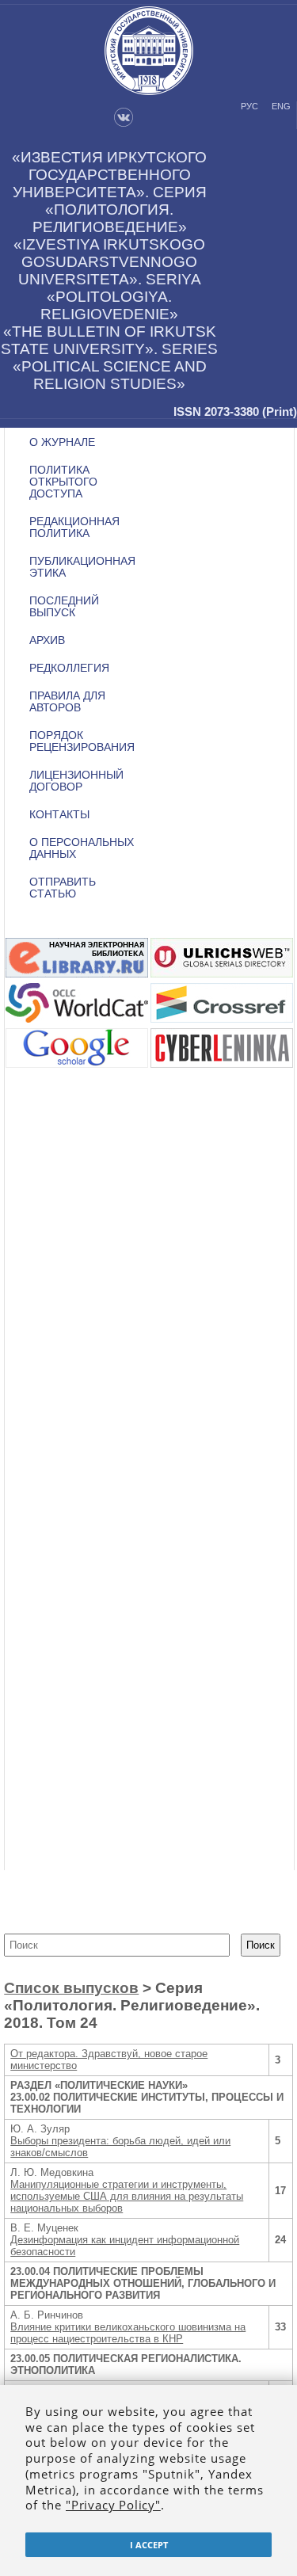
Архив (47, 640)
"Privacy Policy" (113, 2505)
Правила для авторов (67, 702)
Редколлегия (69, 668)
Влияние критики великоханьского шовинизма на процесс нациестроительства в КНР (128, 2333)
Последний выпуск (64, 607)
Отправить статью (63, 888)
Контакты (59, 815)
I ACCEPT (149, 2545)
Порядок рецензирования (82, 741)
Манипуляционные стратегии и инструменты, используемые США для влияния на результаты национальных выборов (127, 2196)
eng (281, 106)
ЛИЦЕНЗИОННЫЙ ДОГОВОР (76, 781)
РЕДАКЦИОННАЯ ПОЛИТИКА (74, 528)
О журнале (62, 442)
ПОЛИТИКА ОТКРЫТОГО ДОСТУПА (63, 482)
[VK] (124, 124)
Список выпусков (71, 1988)
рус (249, 106)
